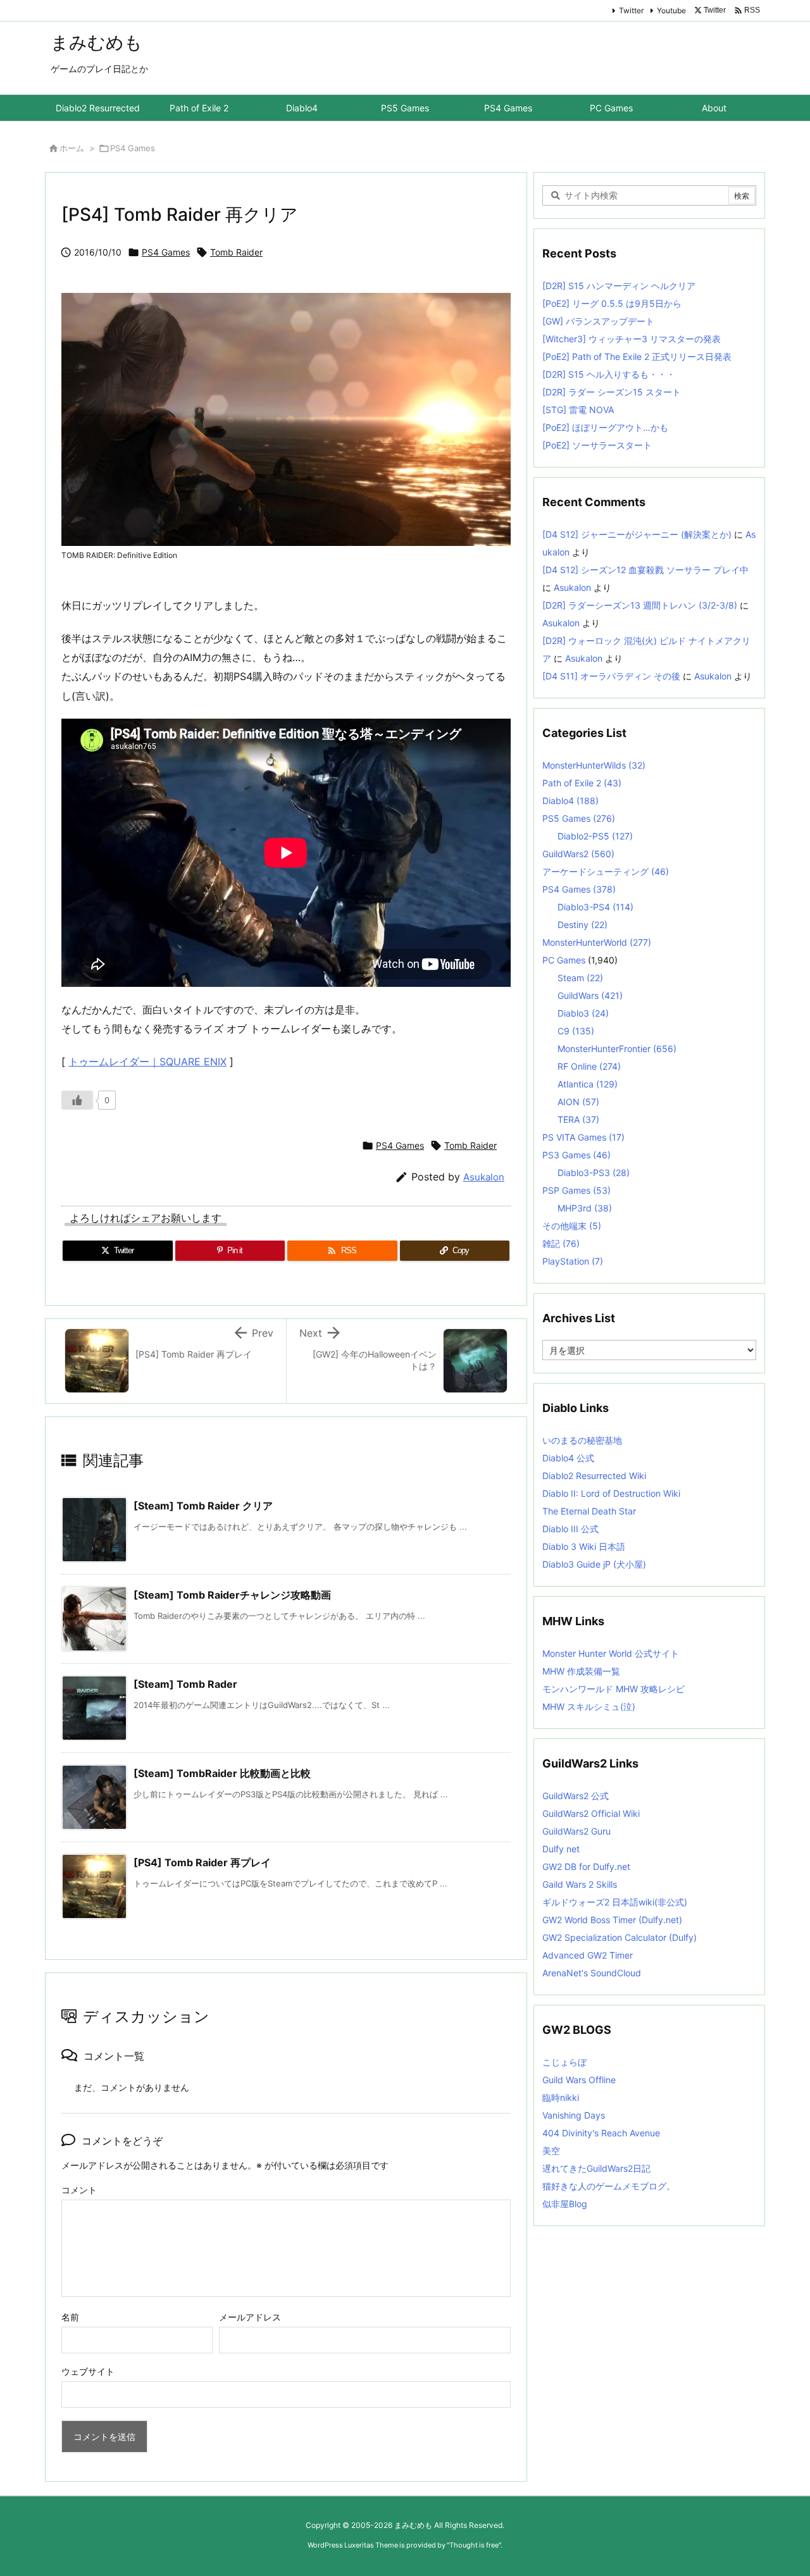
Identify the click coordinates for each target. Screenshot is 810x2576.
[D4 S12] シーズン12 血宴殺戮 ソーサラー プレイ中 (645, 570)
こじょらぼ (564, 2062)
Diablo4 (570, 801)
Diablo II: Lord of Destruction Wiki (611, 1493)
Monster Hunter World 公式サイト (611, 1653)
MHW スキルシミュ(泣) (589, 1706)
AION (578, 1102)
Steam (580, 978)
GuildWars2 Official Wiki (591, 1813)
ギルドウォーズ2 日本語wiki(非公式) (615, 1902)
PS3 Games (576, 1155)
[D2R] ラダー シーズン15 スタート (612, 392)
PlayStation (573, 1261)
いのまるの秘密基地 (582, 1440)
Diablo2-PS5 (595, 836)
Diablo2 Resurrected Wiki (594, 1476)
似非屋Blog (565, 2204)
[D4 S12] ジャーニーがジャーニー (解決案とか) (637, 534)
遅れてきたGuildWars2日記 (596, 2168)
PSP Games (576, 1190)
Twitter (631, 10)
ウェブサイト (88, 2371)
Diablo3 (583, 1013)
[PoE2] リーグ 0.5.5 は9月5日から (612, 303)
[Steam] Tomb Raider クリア (203, 1506)
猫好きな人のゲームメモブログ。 (609, 2186)
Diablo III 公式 (570, 1529)
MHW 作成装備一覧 (581, 1671)
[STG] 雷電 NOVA (578, 410)
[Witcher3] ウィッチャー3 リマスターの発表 (632, 339)
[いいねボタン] (77, 1100)
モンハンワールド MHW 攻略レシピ (614, 1689)
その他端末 (572, 1226)
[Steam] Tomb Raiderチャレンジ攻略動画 (232, 1595)
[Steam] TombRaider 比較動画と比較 (222, 1773)
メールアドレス (250, 2317)
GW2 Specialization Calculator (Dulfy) (620, 1937)
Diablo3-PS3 (594, 1173)
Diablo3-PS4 (595, 907)
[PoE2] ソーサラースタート (597, 445)
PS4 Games (133, 148)
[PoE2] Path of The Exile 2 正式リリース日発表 (637, 356)
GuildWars (590, 995)
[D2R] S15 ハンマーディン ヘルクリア (619, 286)
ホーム (72, 148)
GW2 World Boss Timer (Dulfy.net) (612, 1920)
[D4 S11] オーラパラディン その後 (611, 676)
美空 (551, 2151)
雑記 (561, 1243)
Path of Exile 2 (582, 783)
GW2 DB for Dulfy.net (586, 1867)
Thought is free (474, 2545)
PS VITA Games (583, 1137)
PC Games (564, 960)
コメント (79, 2190)
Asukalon (484, 1177)
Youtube (671, 10)
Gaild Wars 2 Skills (580, 1884)
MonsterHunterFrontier (617, 1049)
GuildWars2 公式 (576, 1796)
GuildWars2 (578, 854)
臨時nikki (561, 2097)
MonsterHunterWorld (597, 942)
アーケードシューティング (606, 871)
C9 (576, 1031)
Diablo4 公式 (568, 1458)
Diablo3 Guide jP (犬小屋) (594, 1564)
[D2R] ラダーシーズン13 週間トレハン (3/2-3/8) (640, 605)
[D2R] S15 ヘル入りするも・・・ (609, 374)
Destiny (583, 925)
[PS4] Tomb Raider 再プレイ (202, 1862)
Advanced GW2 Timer (588, 1955)
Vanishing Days (574, 2115)
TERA (578, 1119)
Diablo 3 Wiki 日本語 (584, 1546)
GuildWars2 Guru (576, 1831)
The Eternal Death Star (589, 1511)
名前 (70, 2317)
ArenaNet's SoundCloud (592, 1973)
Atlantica (588, 1084)
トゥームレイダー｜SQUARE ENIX (147, 1062)
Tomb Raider (236, 252)
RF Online (589, 1066)
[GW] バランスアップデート (598, 321)
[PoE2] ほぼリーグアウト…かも (605, 427)
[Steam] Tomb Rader (185, 1684)
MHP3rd (585, 1208)
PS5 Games (579, 818)
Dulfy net (561, 1849)
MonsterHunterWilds (594, 765)
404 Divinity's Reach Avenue (601, 2133)
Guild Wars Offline (579, 2080)
